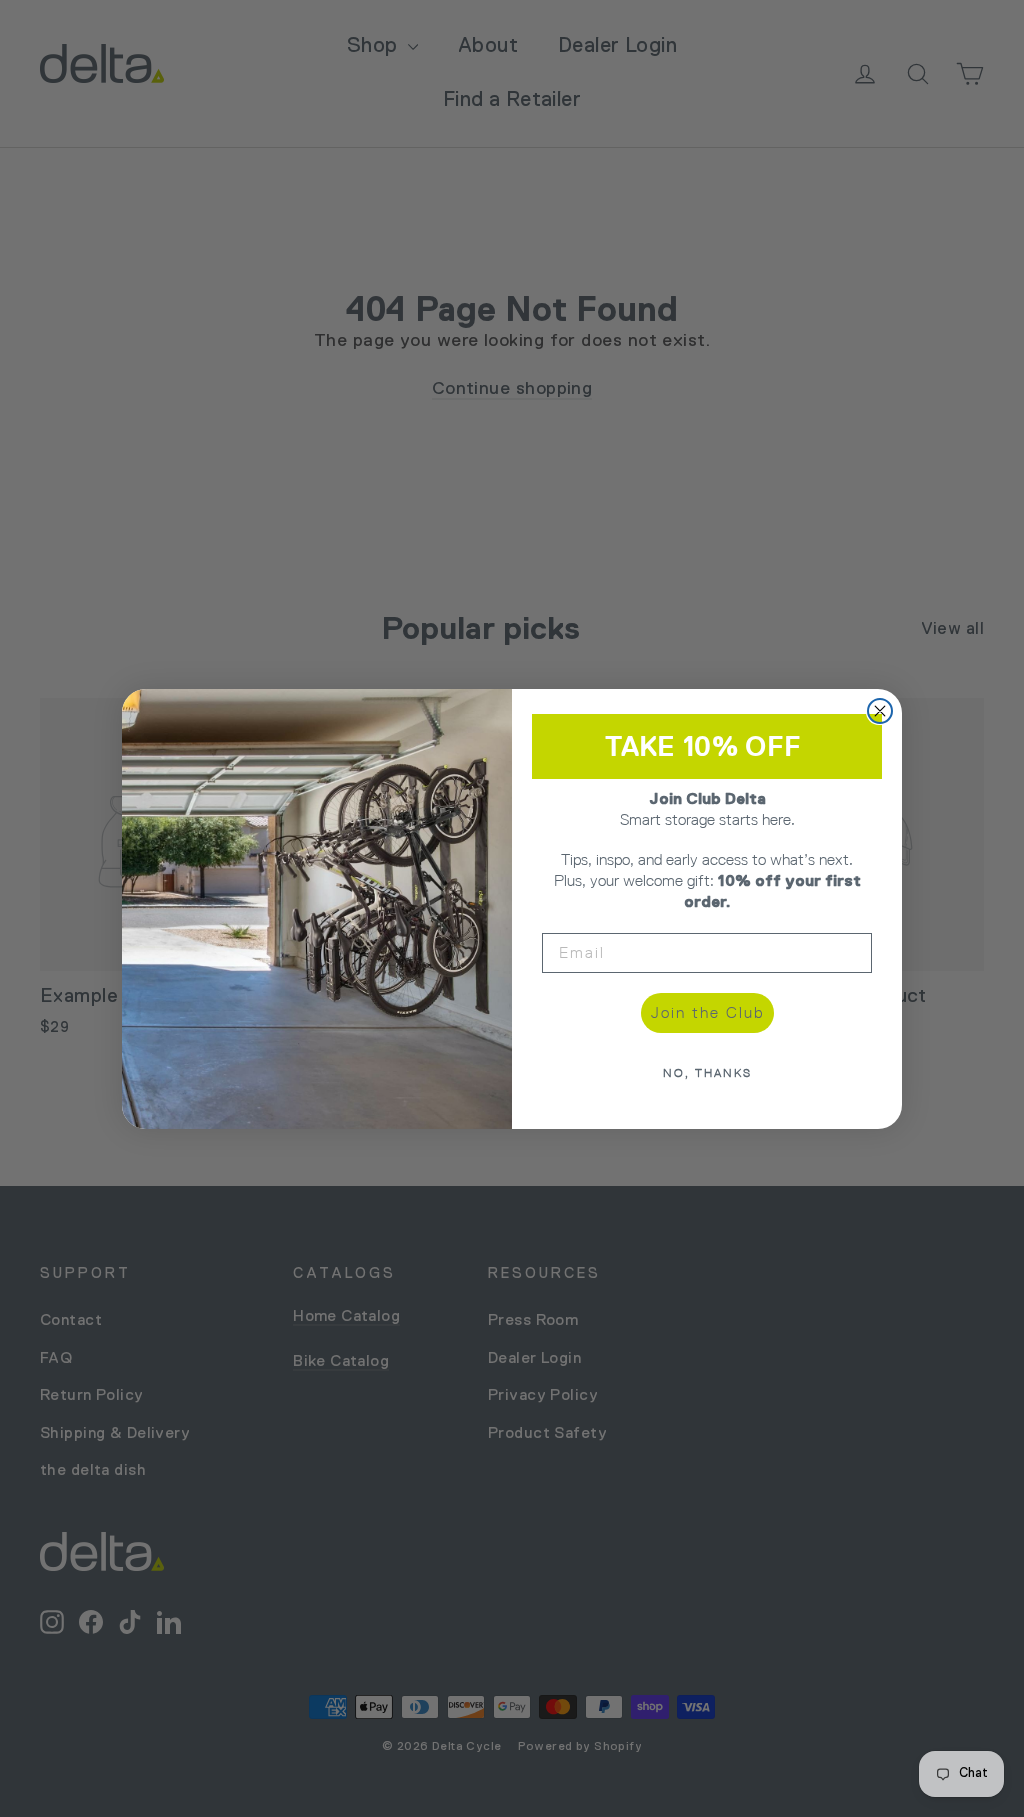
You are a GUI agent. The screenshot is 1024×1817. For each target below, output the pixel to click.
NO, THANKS (707, 1073)
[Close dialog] (880, 711)
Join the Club (707, 1012)
